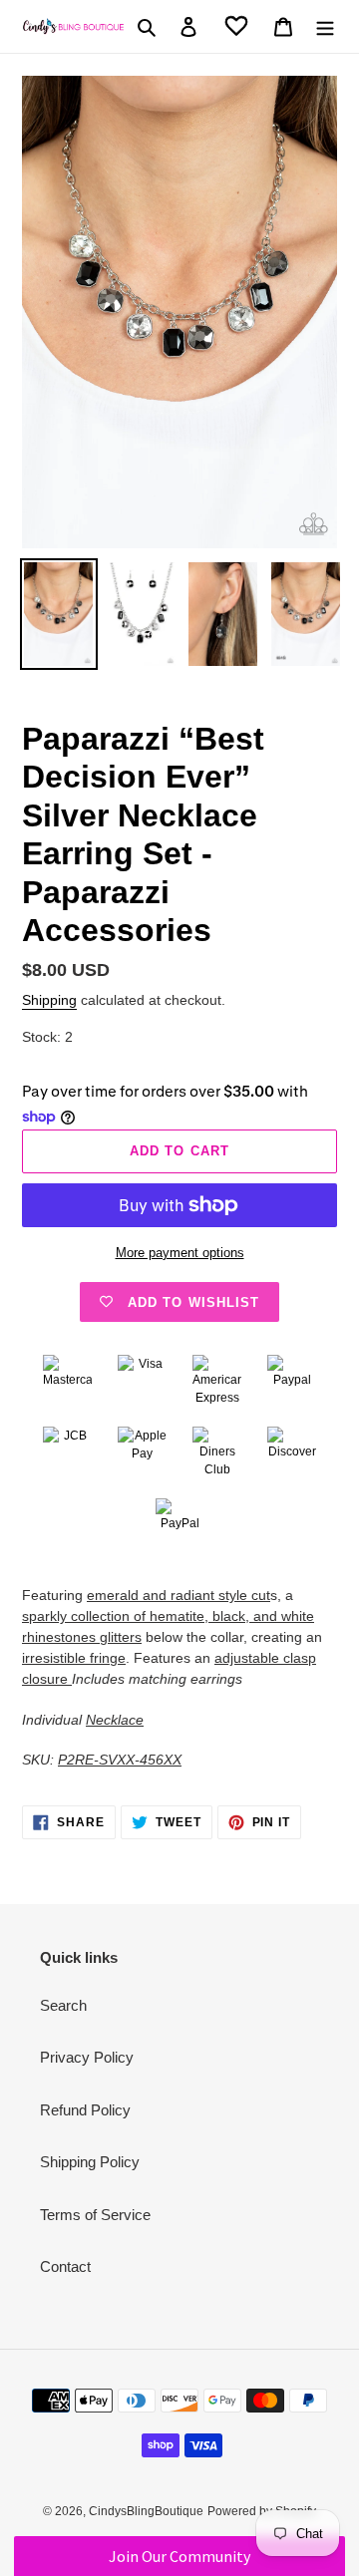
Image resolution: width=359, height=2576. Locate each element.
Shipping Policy (90, 2162)
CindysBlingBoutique (146, 2511)
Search (63, 2005)
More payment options (180, 1253)
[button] (179, 2556)
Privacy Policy (87, 2057)
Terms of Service (95, 2215)
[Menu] (325, 26)
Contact (65, 2266)
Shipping (49, 1000)
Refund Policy (85, 2110)
